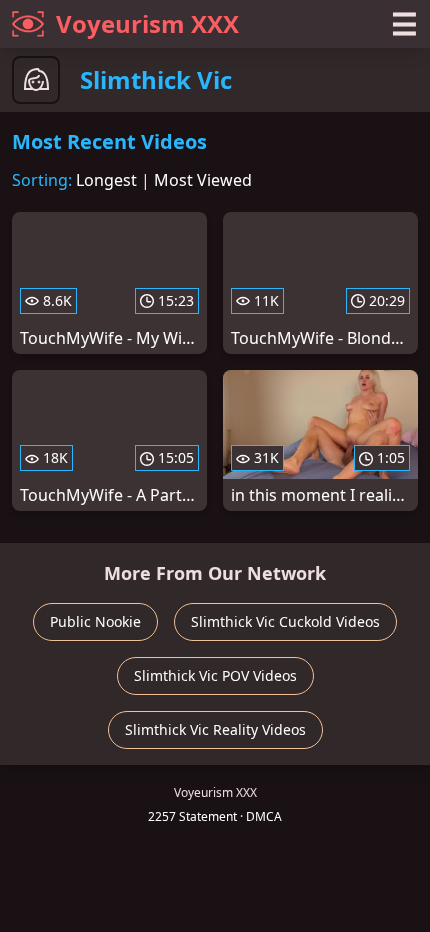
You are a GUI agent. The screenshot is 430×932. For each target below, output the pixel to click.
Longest (106, 180)
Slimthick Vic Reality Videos (215, 729)
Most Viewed (203, 180)
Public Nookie (95, 621)
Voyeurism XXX (147, 23)
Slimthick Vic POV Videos (215, 675)
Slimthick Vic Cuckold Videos (285, 621)
